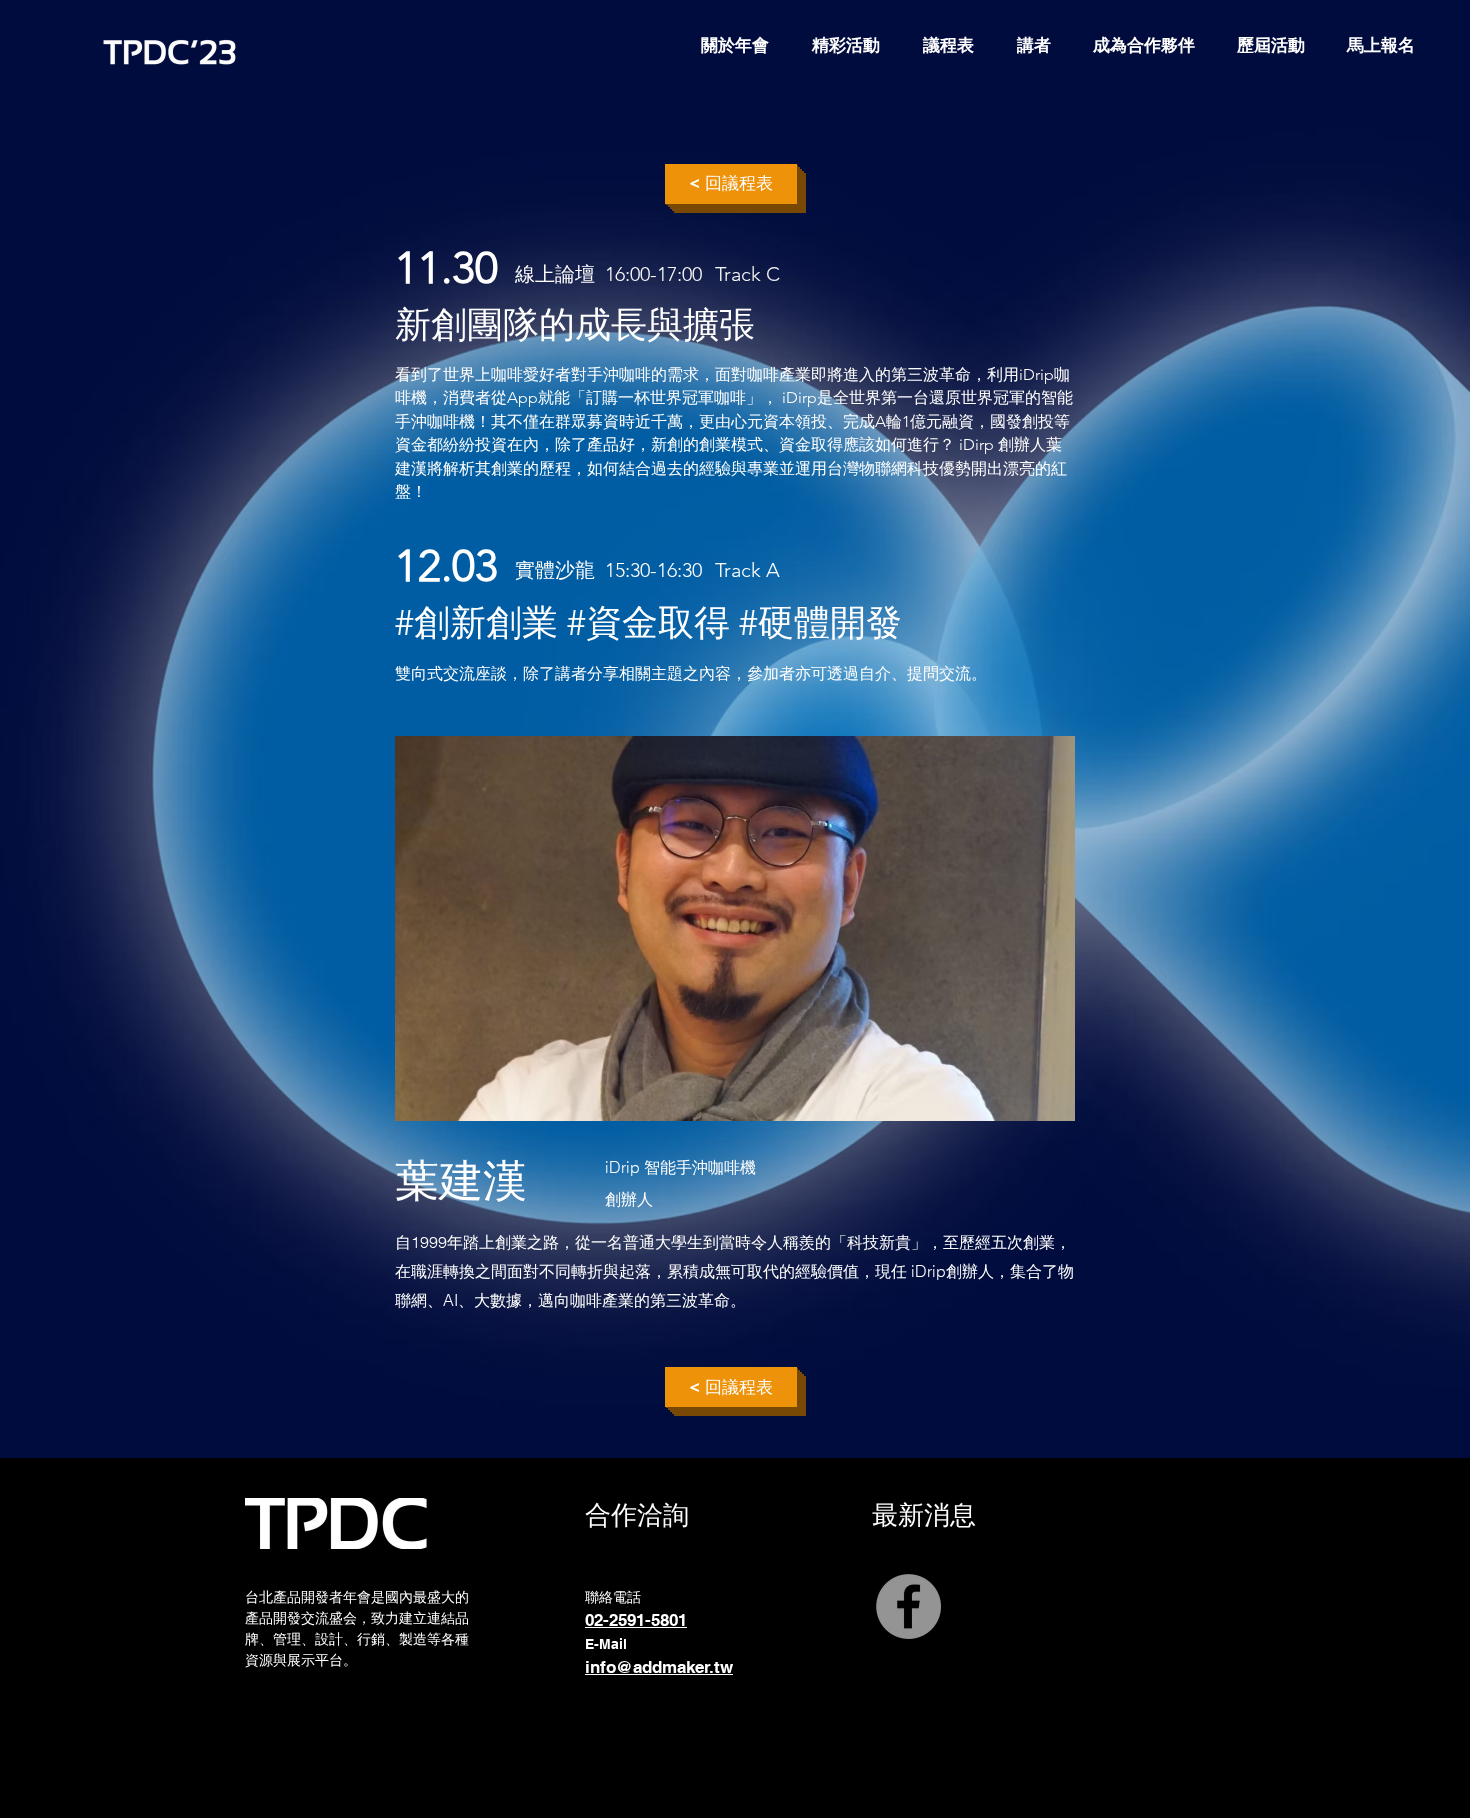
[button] (1271, 45)
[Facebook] (908, 1606)
